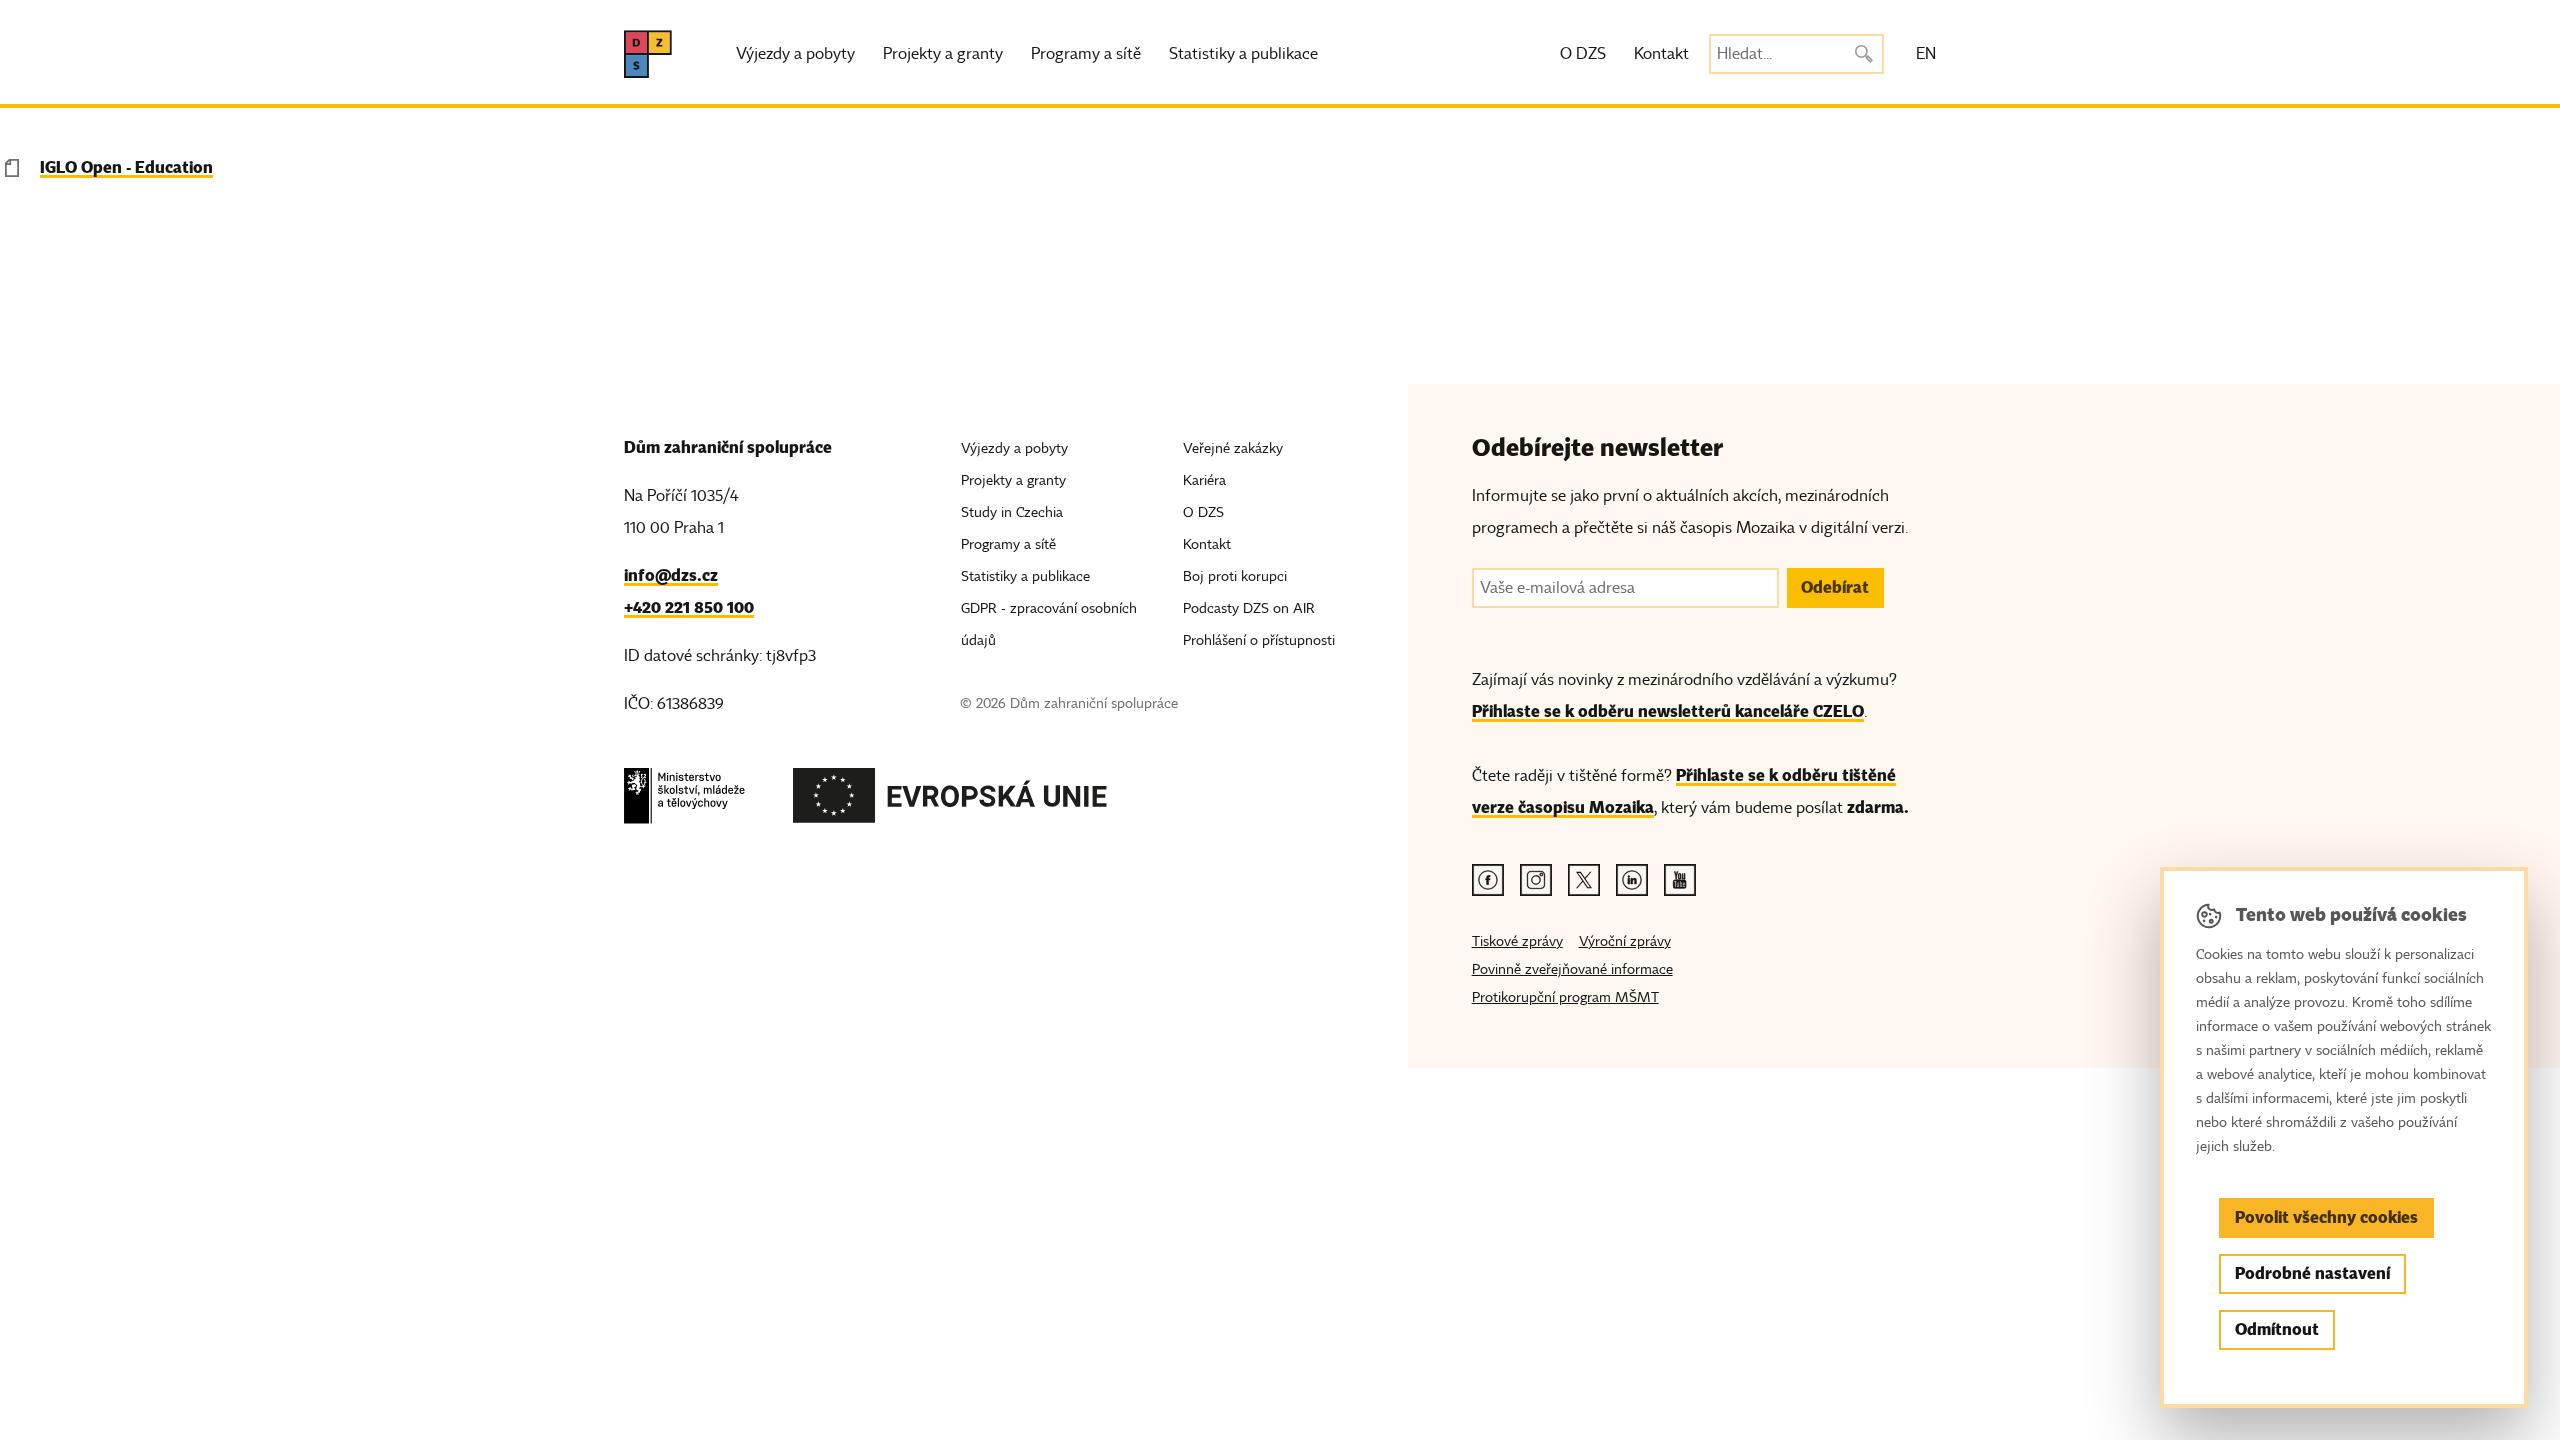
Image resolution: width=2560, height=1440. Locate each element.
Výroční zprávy (1625, 941)
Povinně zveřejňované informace (1572, 969)
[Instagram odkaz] (1536, 880)
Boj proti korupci (1235, 576)
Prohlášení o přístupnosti (1259, 640)
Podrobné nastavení (2312, 1273)
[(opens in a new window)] (684, 801)
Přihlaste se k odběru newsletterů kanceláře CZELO (1668, 711)
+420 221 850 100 (689, 607)
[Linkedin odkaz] (1632, 880)
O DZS (1583, 54)
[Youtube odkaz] (1680, 880)
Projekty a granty (943, 54)
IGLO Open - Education (126, 167)
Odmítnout (2277, 1329)
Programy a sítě (1086, 54)
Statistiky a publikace (1243, 54)
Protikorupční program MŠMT (1565, 997)
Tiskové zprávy (1517, 941)
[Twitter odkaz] (1584, 880)
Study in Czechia (1012, 512)
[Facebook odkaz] (1488, 880)
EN (1926, 54)
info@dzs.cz (671, 575)
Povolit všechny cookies (2326, 1217)
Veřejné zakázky (1233, 448)
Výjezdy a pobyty (795, 54)
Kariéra (1204, 480)
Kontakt (1661, 54)
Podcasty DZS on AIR (1249, 608)
